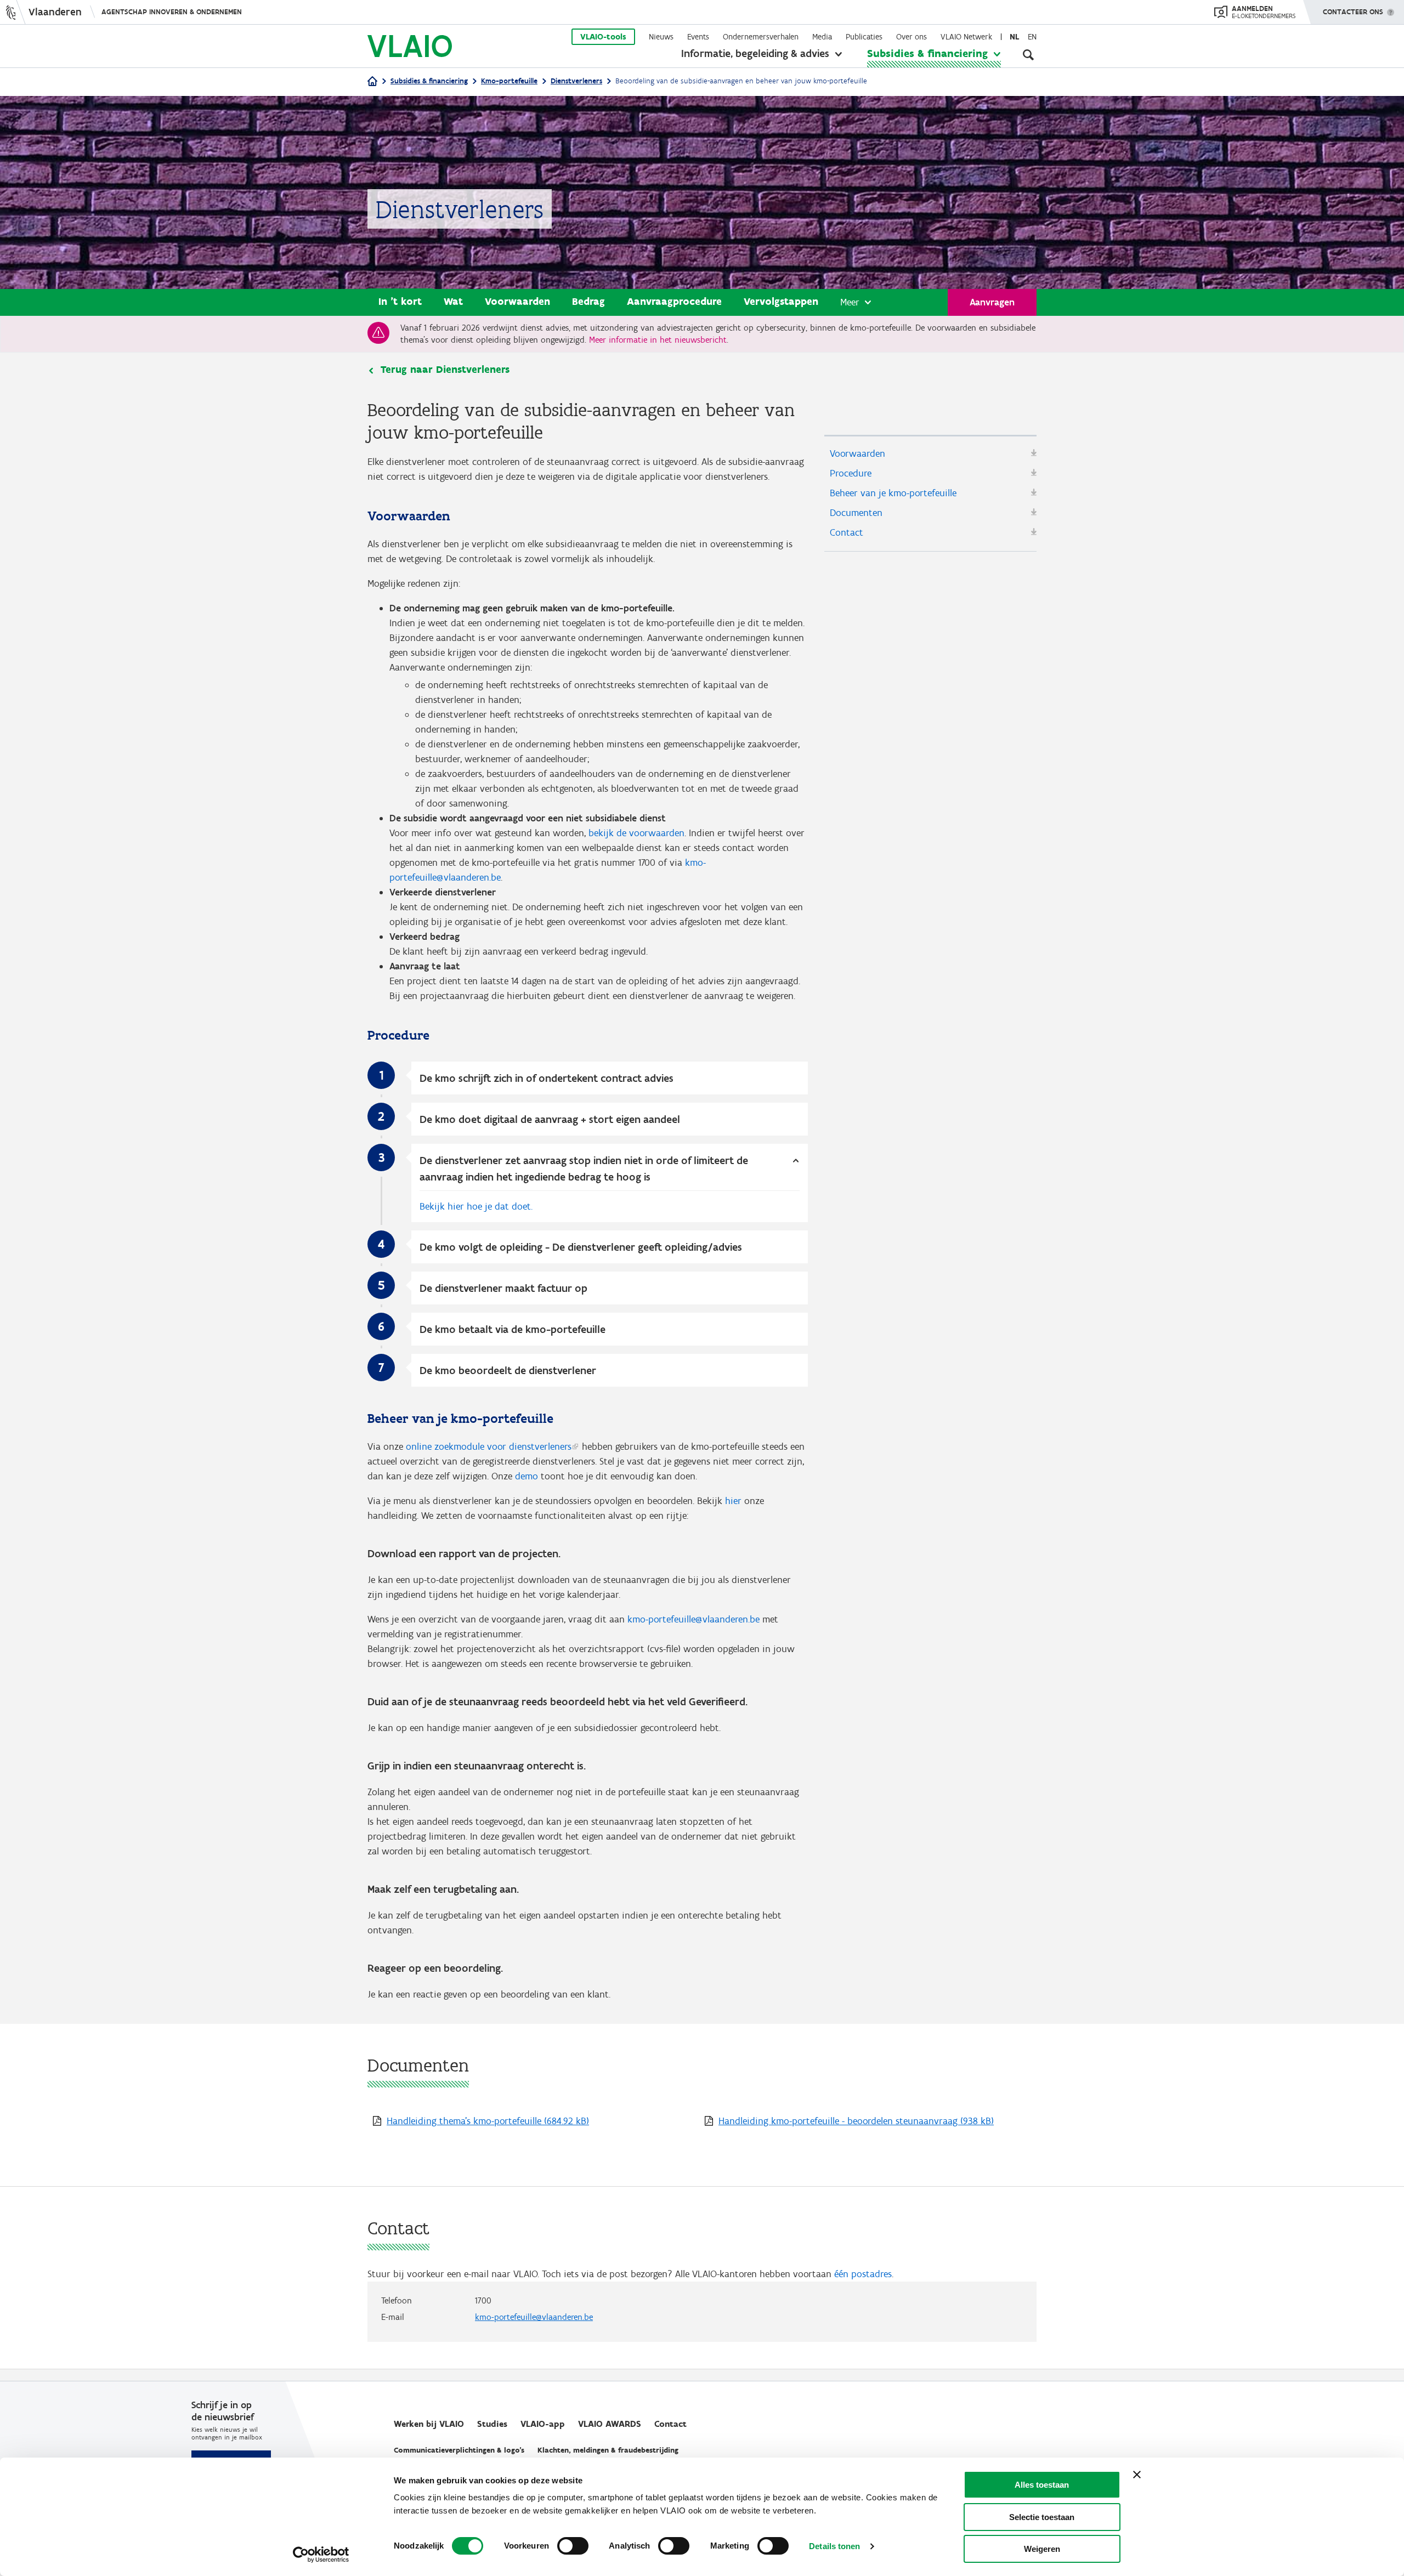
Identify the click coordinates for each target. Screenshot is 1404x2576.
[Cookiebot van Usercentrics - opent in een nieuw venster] (321, 2555)
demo (526, 1476)
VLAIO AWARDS (610, 2424)
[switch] (573, 2546)
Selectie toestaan (1042, 2517)
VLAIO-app (543, 2424)
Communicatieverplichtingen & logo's (459, 2450)
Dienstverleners (576, 81)
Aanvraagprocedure (674, 301)
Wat (453, 301)
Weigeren (1042, 2549)
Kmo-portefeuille (509, 81)
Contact (847, 532)
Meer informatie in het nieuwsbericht (658, 340)
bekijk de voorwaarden (636, 833)
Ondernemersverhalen (761, 37)
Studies (492, 2424)
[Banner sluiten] (1137, 2475)
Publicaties (864, 37)
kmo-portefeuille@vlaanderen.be (693, 1619)
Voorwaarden (517, 301)
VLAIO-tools (603, 37)
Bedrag (588, 301)
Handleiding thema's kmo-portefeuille (488, 2121)
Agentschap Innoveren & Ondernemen (172, 12)
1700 (483, 2300)
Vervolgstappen (781, 301)
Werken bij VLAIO (429, 2424)
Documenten (856, 513)
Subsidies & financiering (927, 53)
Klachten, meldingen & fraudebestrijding (608, 2450)
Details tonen (834, 2546)
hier (733, 1501)
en (1032, 37)
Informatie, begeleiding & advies (755, 53)
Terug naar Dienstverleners (445, 370)
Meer (850, 302)
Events (698, 37)
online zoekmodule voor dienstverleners (489, 1446)
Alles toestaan (1042, 2485)
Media (822, 37)
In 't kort (400, 301)
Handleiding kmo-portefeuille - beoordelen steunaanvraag (856, 2121)
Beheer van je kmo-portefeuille (893, 493)
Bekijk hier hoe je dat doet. (476, 1206)
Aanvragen (992, 302)
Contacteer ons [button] (1353, 12)
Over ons (912, 37)
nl (1014, 37)
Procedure (851, 473)
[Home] (372, 82)
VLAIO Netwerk (966, 37)
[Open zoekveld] (1028, 55)
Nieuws (661, 37)
